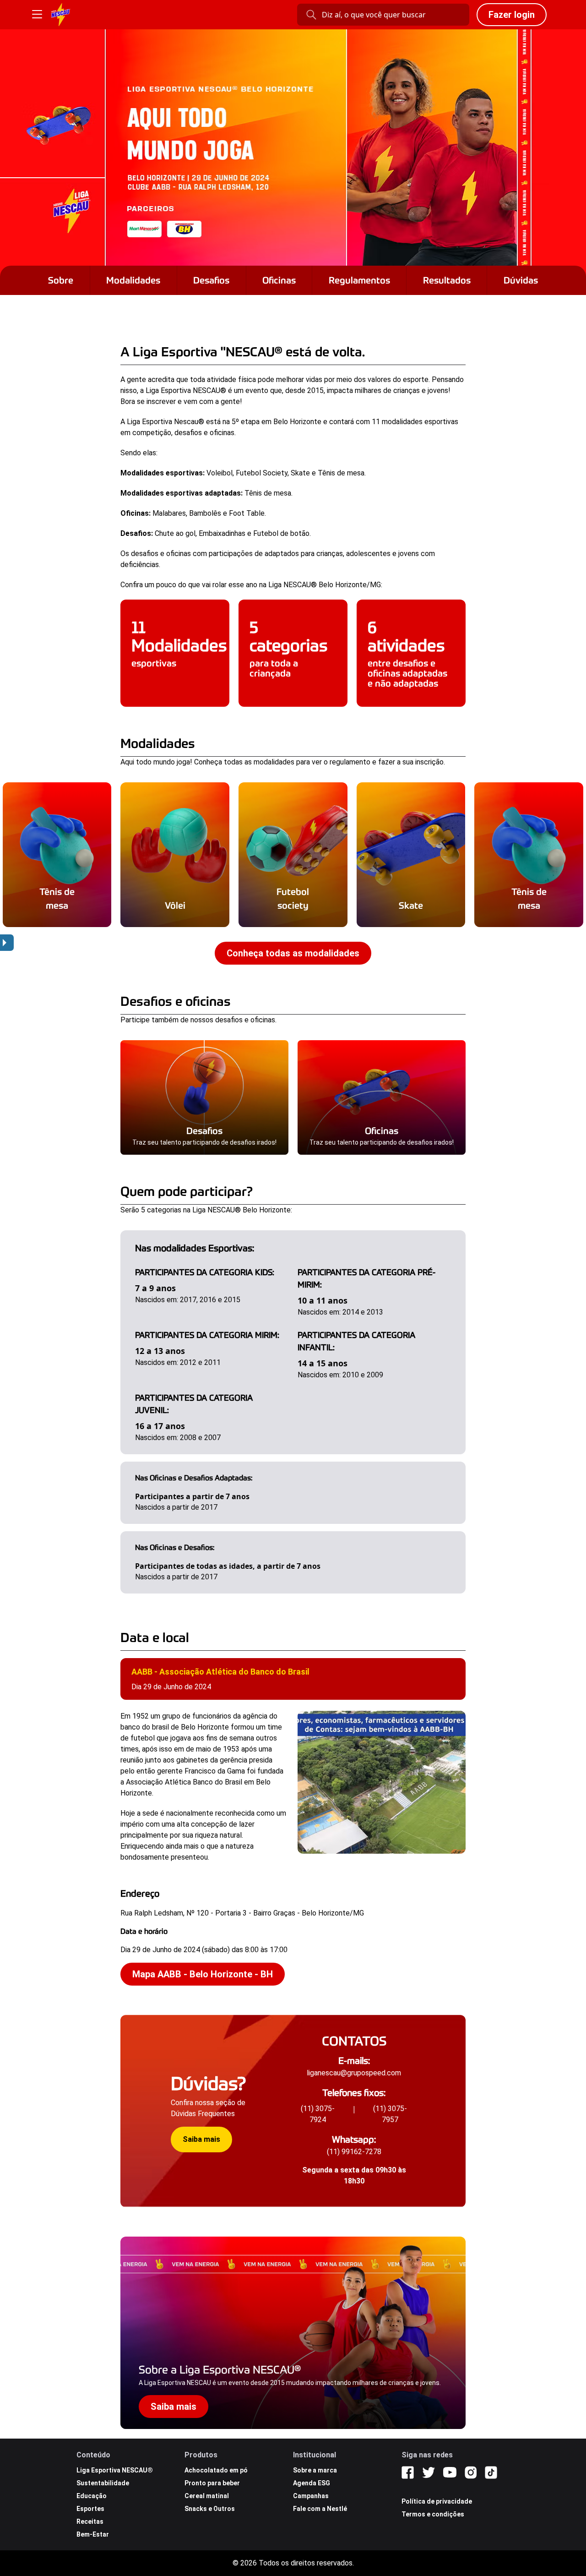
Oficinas (279, 280)
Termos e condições (433, 2514)
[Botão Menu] (37, 15)
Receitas (90, 2521)
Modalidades (133, 280)
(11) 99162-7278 (354, 2152)
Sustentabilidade (103, 2483)
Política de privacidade (437, 2501)
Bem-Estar (93, 2534)
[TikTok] (491, 2472)
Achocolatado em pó (216, 2470)
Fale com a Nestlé (320, 2509)
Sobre (61, 280)
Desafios (211, 280)
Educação (92, 2496)
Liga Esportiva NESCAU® (115, 2470)
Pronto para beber (212, 2483)
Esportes (90, 2509)
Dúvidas (521, 280)
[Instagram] (471, 2472)
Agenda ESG (312, 2483)
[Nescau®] (61, 15)
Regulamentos (359, 280)
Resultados (447, 280)
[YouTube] (450, 2472)
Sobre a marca (315, 2470)
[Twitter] (429, 2472)
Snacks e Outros (210, 2509)
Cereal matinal (207, 2496)
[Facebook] (408, 2472)
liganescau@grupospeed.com (354, 2073)
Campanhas (311, 2496)
